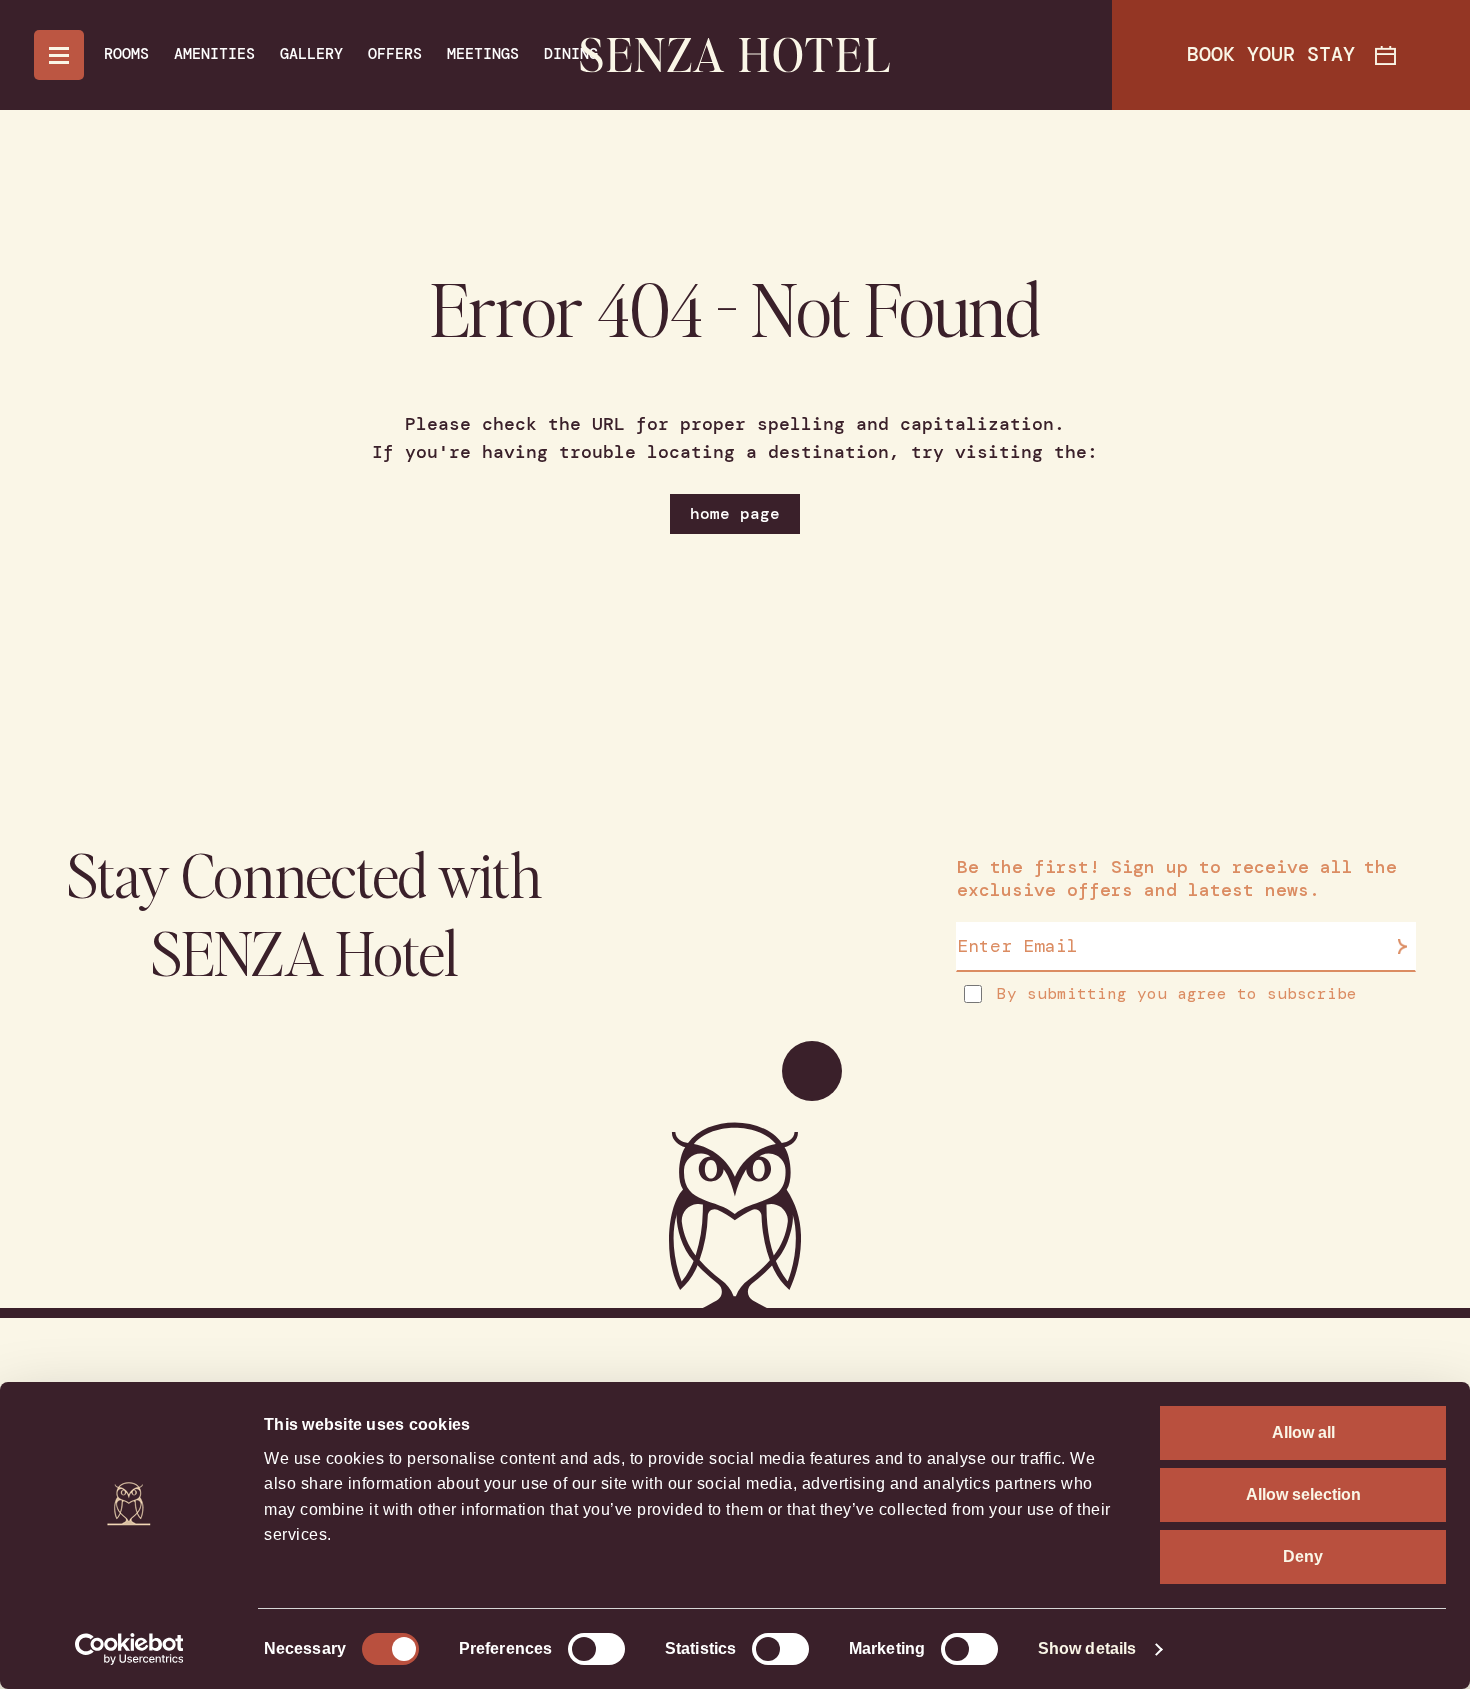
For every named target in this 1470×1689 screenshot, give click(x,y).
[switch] (596, 1649)
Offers (395, 54)
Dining (571, 54)
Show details (1087, 1648)
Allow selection (1303, 1494)
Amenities (214, 54)
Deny (1303, 1556)
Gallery (311, 54)
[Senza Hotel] (735, 55)
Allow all (1303, 1432)
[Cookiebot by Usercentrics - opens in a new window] (129, 1649)
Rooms (126, 54)
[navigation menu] (59, 55)
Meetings (483, 54)
